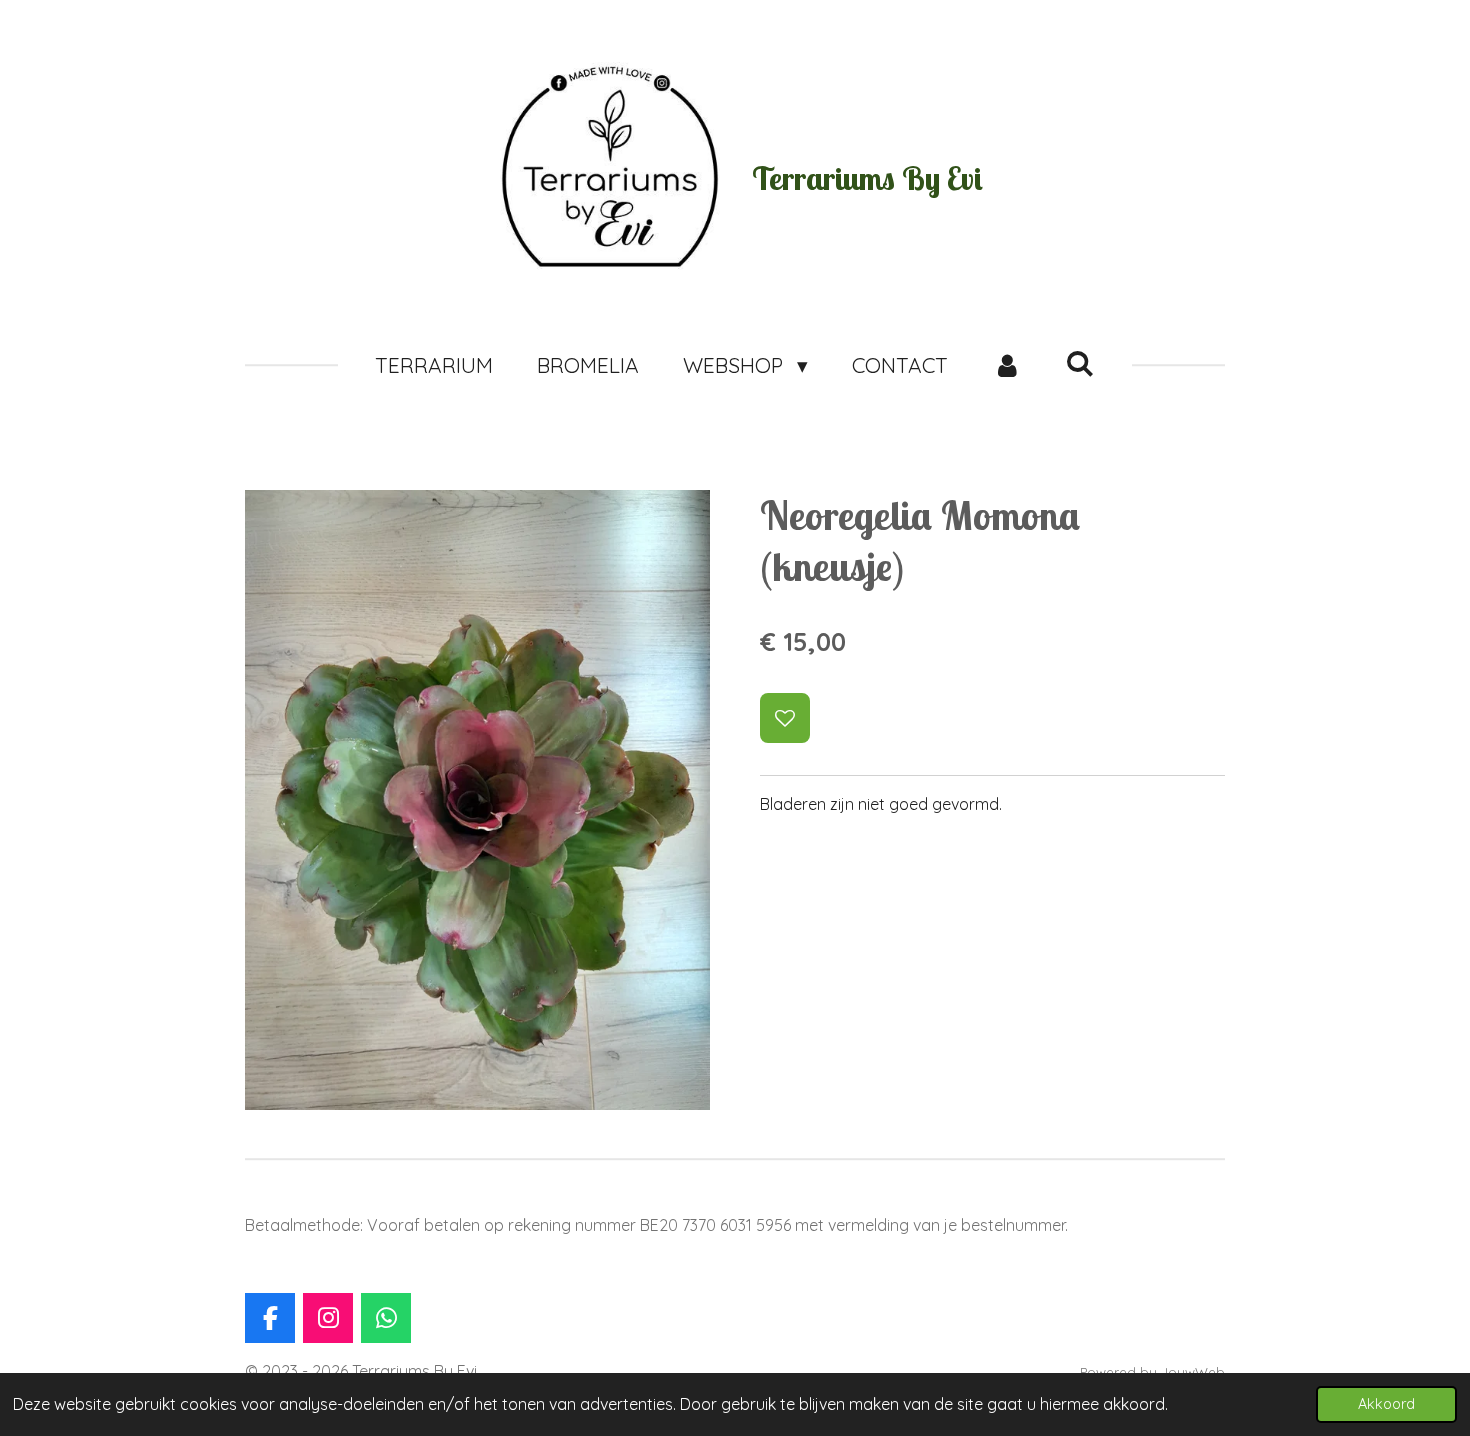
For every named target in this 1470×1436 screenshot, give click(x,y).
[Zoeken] (1080, 363)
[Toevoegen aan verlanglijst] (785, 718)
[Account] (1006, 366)
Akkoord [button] (1386, 1404)
